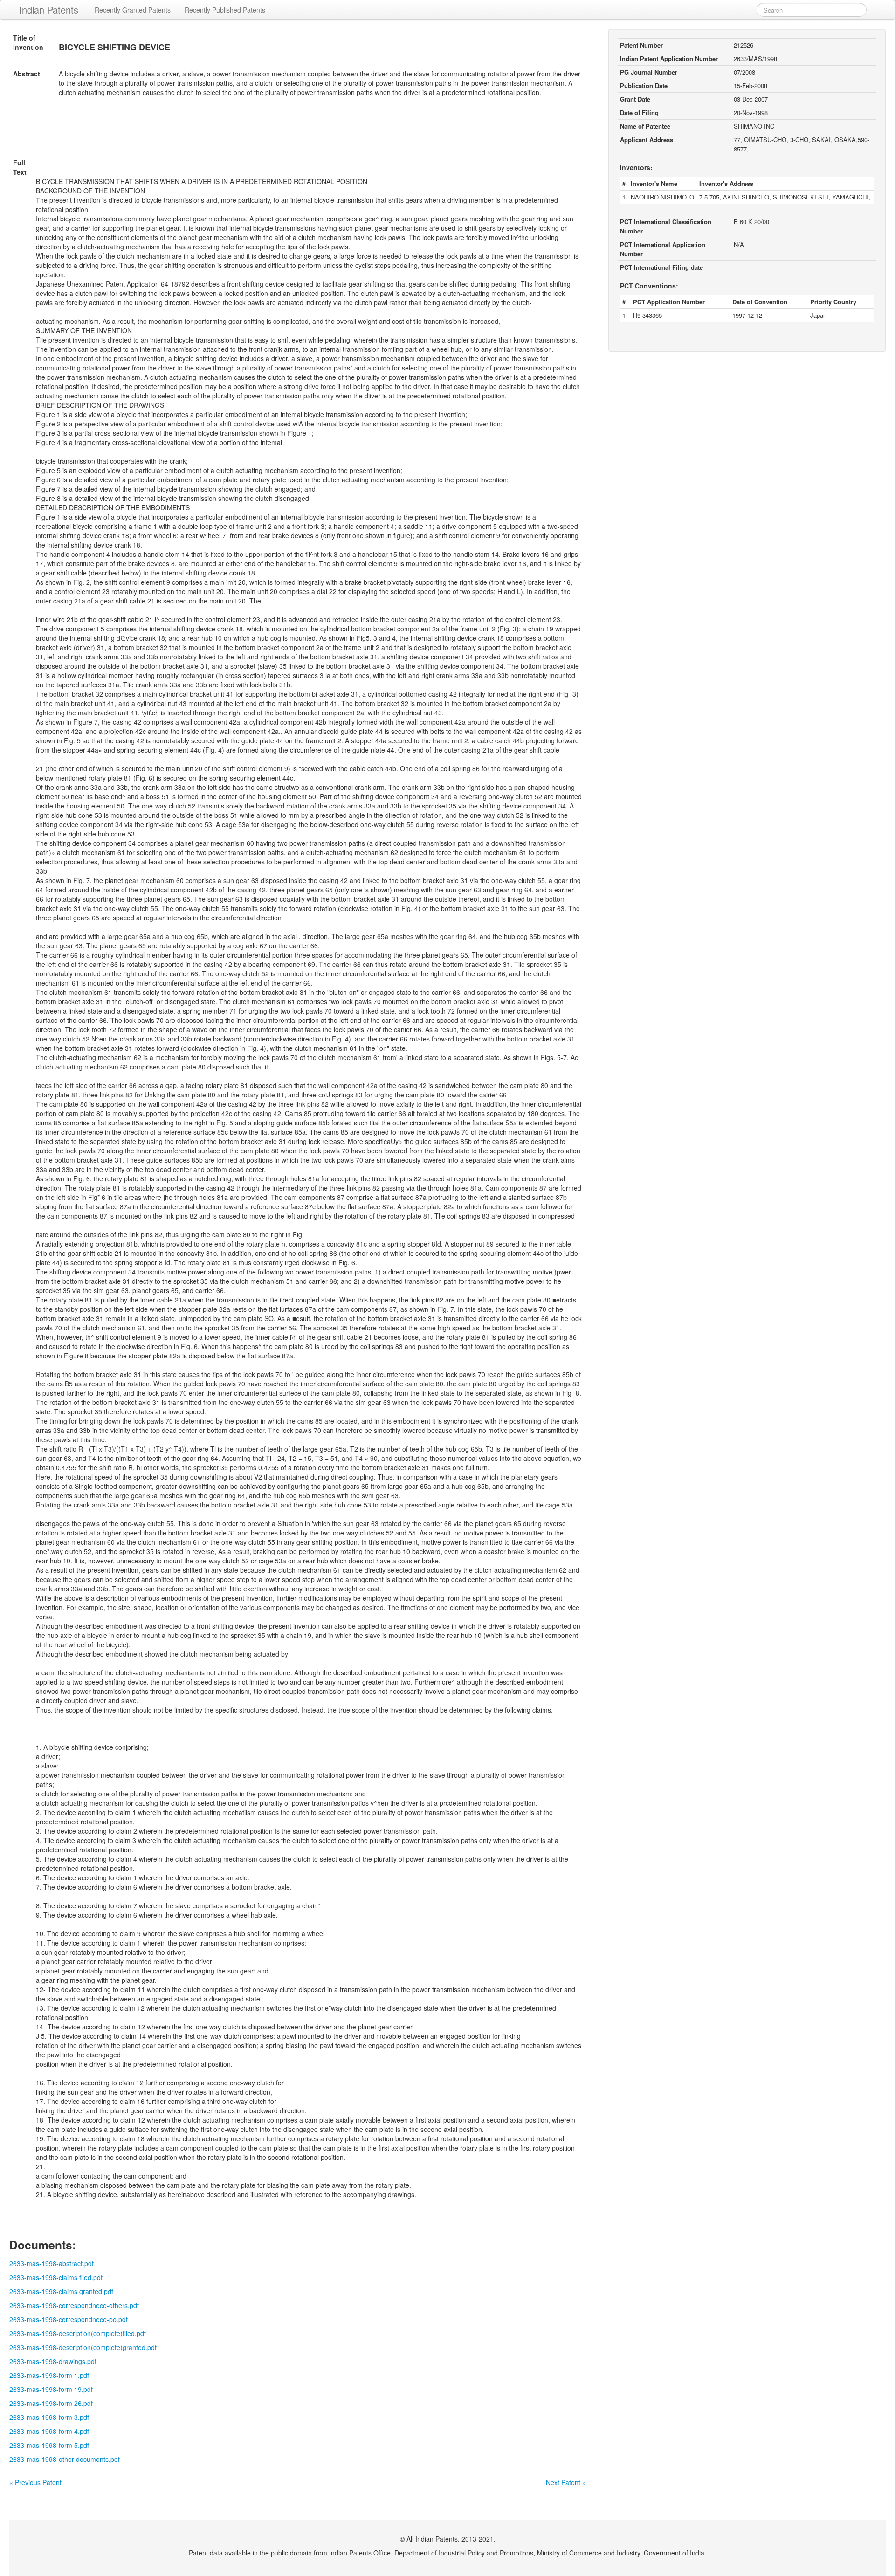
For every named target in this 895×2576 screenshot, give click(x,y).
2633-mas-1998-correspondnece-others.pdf (74, 2305)
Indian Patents (49, 10)
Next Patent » (566, 2482)
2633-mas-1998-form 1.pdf (49, 2375)
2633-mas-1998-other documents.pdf (65, 2459)
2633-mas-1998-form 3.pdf (49, 2417)
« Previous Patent (35, 2482)
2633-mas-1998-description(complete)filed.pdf (78, 2333)
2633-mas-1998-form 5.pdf (49, 2445)
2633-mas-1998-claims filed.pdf (56, 2277)
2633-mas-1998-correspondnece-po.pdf (69, 2319)
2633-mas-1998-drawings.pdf (53, 2361)
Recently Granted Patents (133, 10)
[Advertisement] (298, 131)
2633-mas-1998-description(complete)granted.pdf (83, 2347)
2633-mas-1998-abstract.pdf (52, 2263)
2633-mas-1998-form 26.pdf (51, 2403)
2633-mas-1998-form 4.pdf (49, 2431)
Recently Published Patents (225, 10)
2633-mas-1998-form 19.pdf (51, 2389)
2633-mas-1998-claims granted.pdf (61, 2291)
